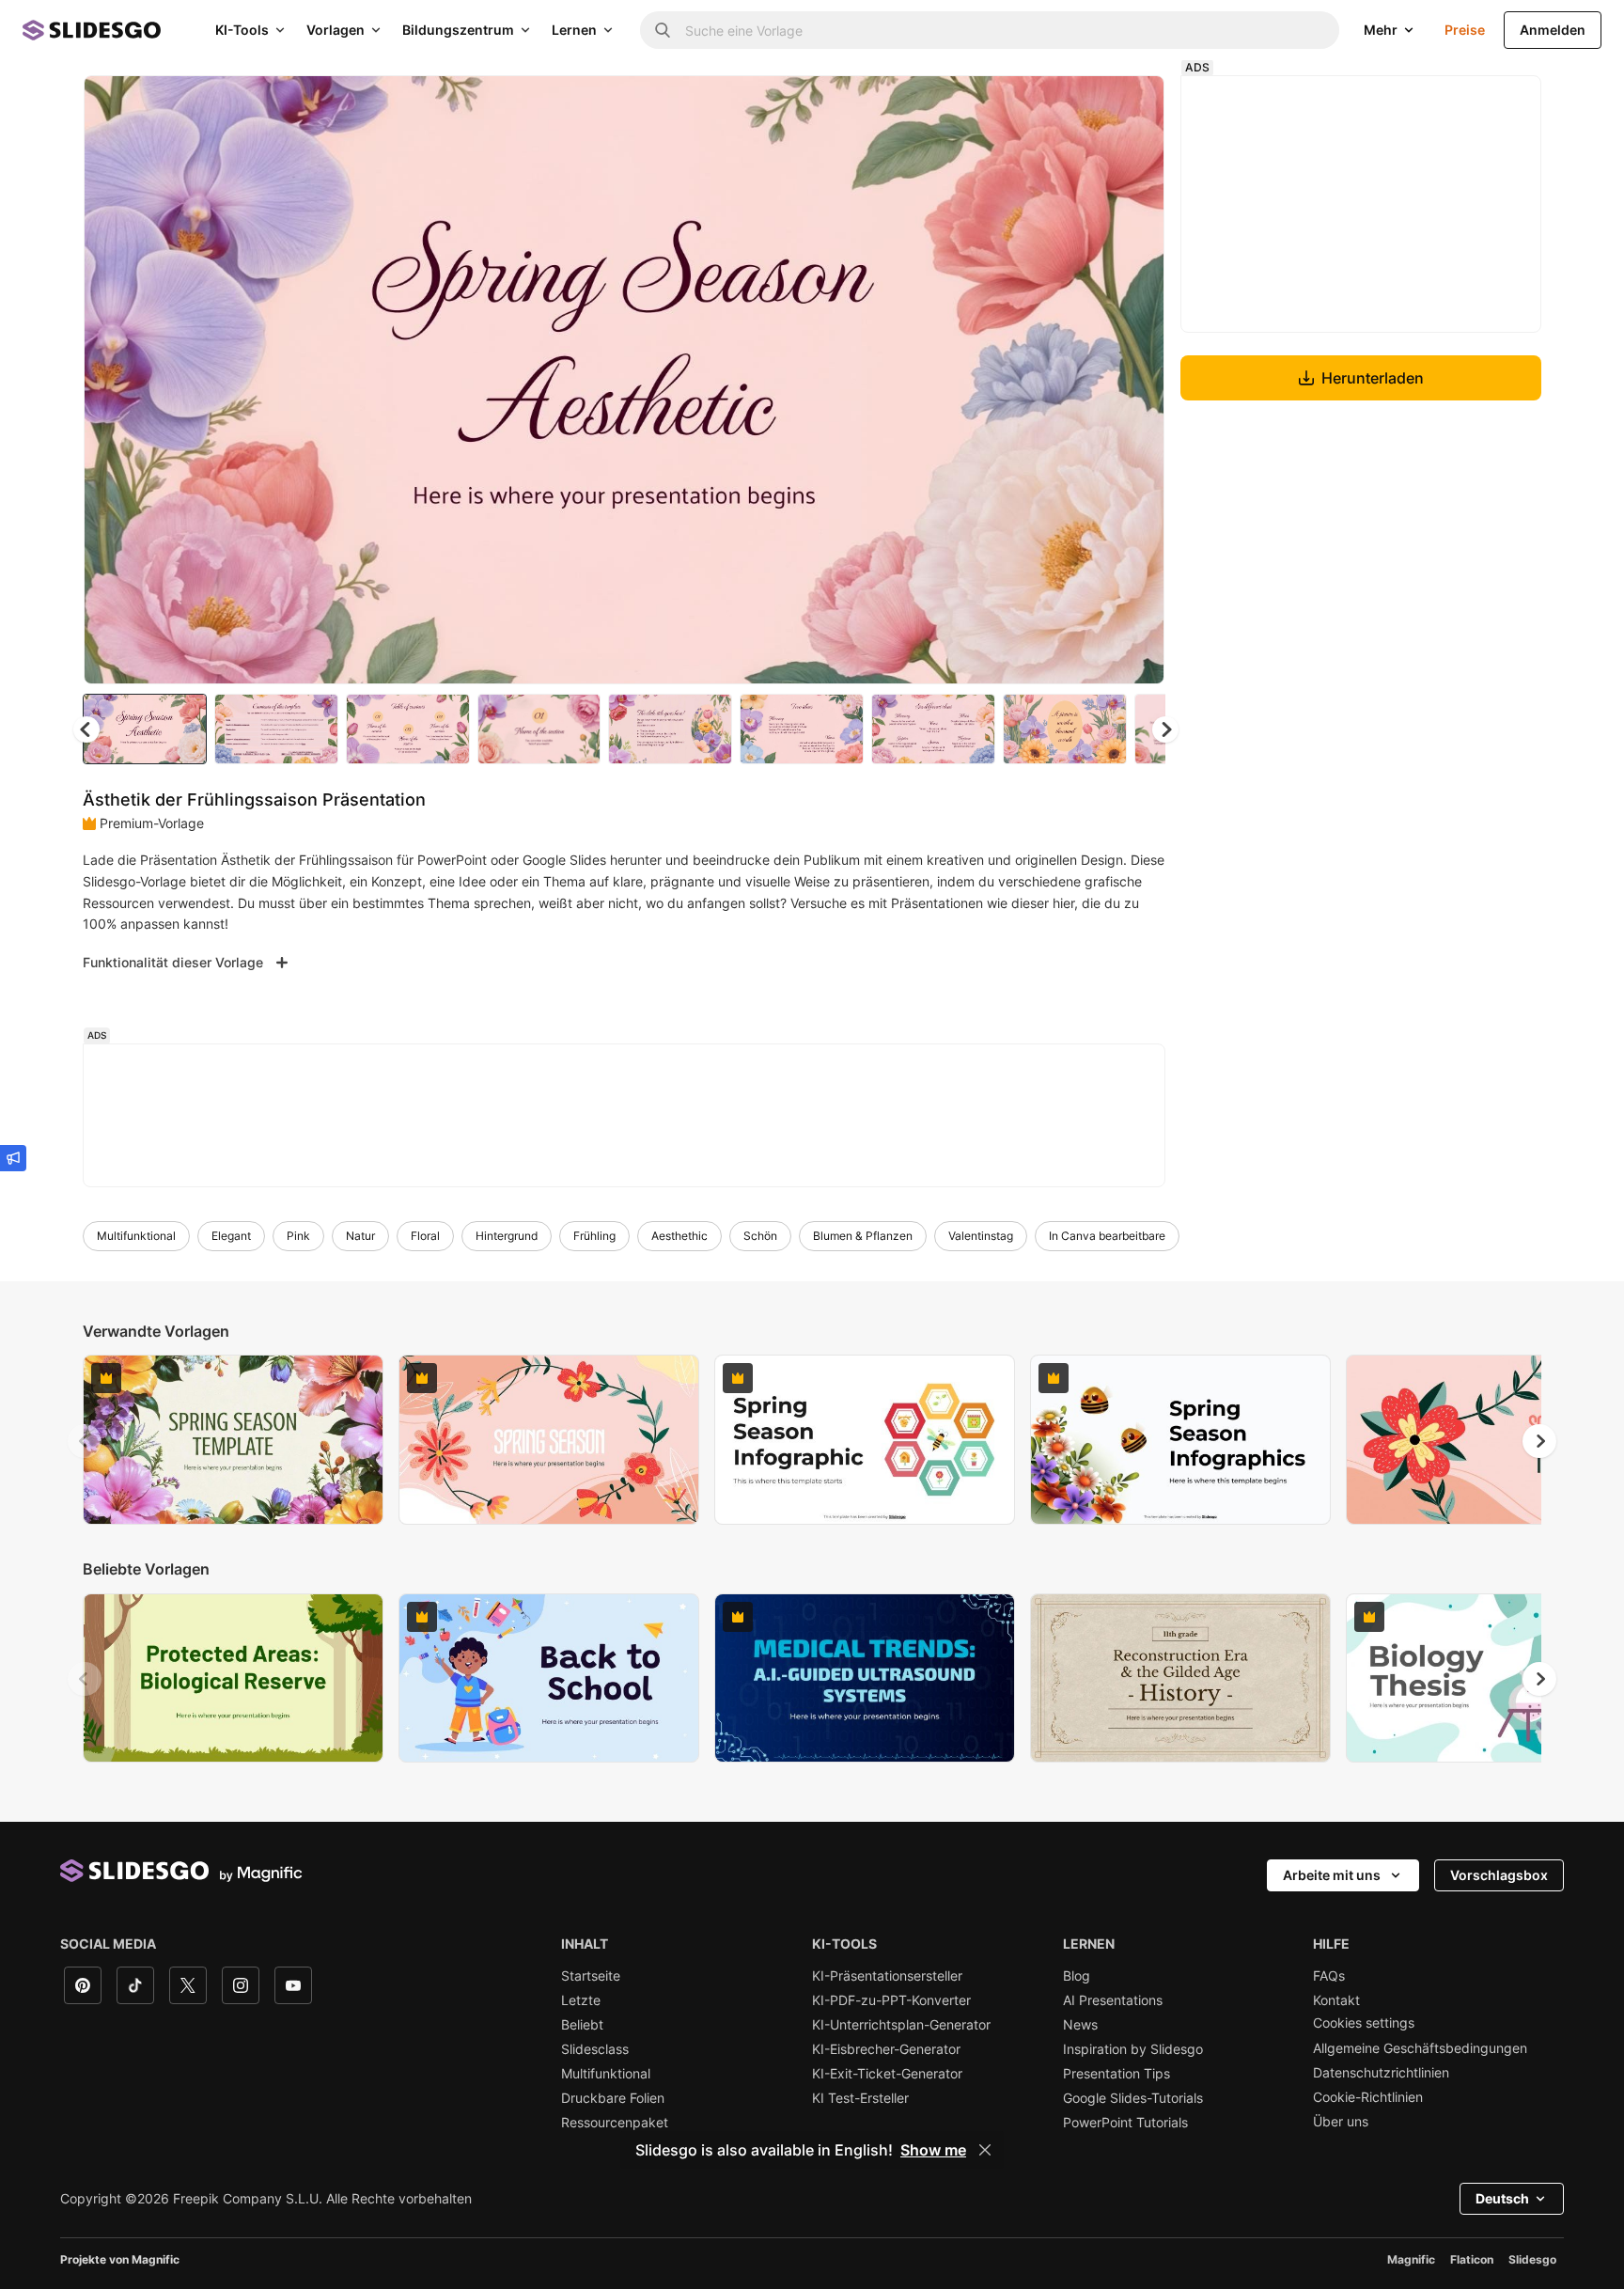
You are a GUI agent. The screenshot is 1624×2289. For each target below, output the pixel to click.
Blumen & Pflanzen (863, 1236)
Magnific (1411, 2259)
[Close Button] (985, 2150)
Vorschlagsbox (1499, 1875)
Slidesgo (1532, 2259)
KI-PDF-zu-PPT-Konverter (891, 2000)
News (1080, 2025)
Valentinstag (981, 1236)
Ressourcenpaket (615, 2123)
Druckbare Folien (613, 2098)
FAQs (1329, 1976)
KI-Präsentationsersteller (887, 1976)
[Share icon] (1132, 105)
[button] (1165, 729)
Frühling (594, 1236)
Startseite (591, 1976)
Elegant (231, 1236)
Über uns (1341, 2122)
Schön (760, 1236)
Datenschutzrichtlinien (1381, 2073)
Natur (360, 1236)
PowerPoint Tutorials (1125, 2123)
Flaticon (1472, 2259)
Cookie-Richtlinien (1368, 2097)
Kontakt (1336, 2000)
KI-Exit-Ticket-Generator (887, 2074)
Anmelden (1553, 30)
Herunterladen (1373, 378)
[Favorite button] (1084, 105)
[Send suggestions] (13, 1158)
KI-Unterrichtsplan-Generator (901, 2025)
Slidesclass (595, 2049)
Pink (298, 1236)
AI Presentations (1113, 2000)
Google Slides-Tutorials (1133, 2098)
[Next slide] (1136, 380)
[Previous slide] (85, 1441)
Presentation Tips (1116, 2074)
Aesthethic (679, 1236)
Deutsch (1502, 2198)
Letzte (581, 2000)
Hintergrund (507, 1236)
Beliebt (582, 2025)
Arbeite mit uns (1332, 1875)
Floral (425, 1236)
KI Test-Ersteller (860, 2098)
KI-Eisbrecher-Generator (886, 2049)
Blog (1077, 1976)
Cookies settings (1364, 2023)
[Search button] (663, 30)
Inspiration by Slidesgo (1133, 2049)
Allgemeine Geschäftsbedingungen (1420, 2048)
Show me (933, 2150)
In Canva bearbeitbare (1107, 1236)
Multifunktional (136, 1236)
